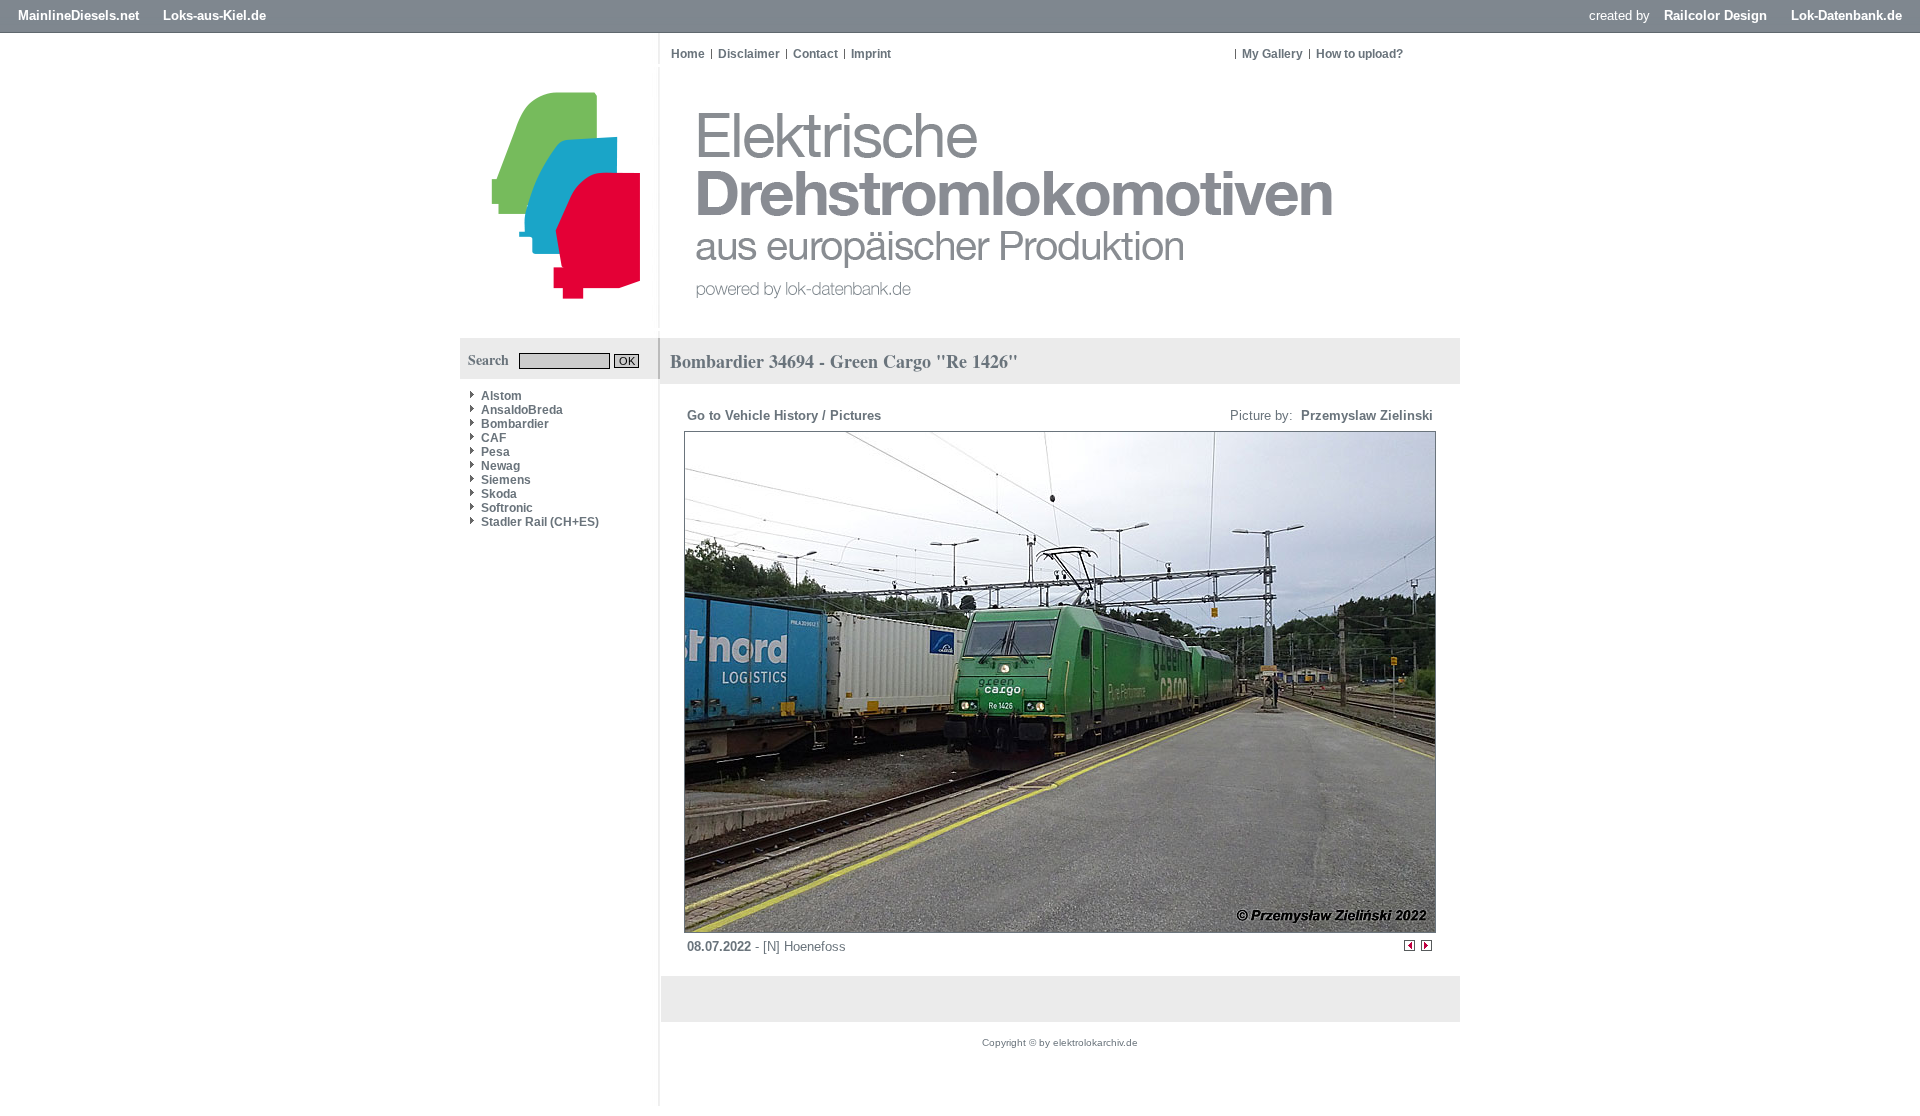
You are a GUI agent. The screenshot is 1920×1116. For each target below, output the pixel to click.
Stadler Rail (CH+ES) (540, 522)
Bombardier (515, 424)
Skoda (499, 494)
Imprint (871, 54)
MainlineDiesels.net (78, 15)
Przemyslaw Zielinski (1365, 415)
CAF (493, 438)
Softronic (507, 508)
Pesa (495, 452)
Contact (815, 54)
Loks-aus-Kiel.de (214, 15)
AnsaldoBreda (522, 410)
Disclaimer (749, 54)
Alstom (501, 396)
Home (688, 54)
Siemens (506, 480)
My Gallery (1272, 54)
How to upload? (1359, 54)
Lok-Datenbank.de (1846, 15)
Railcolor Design (1715, 15)
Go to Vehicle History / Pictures (786, 415)
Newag (500, 466)
